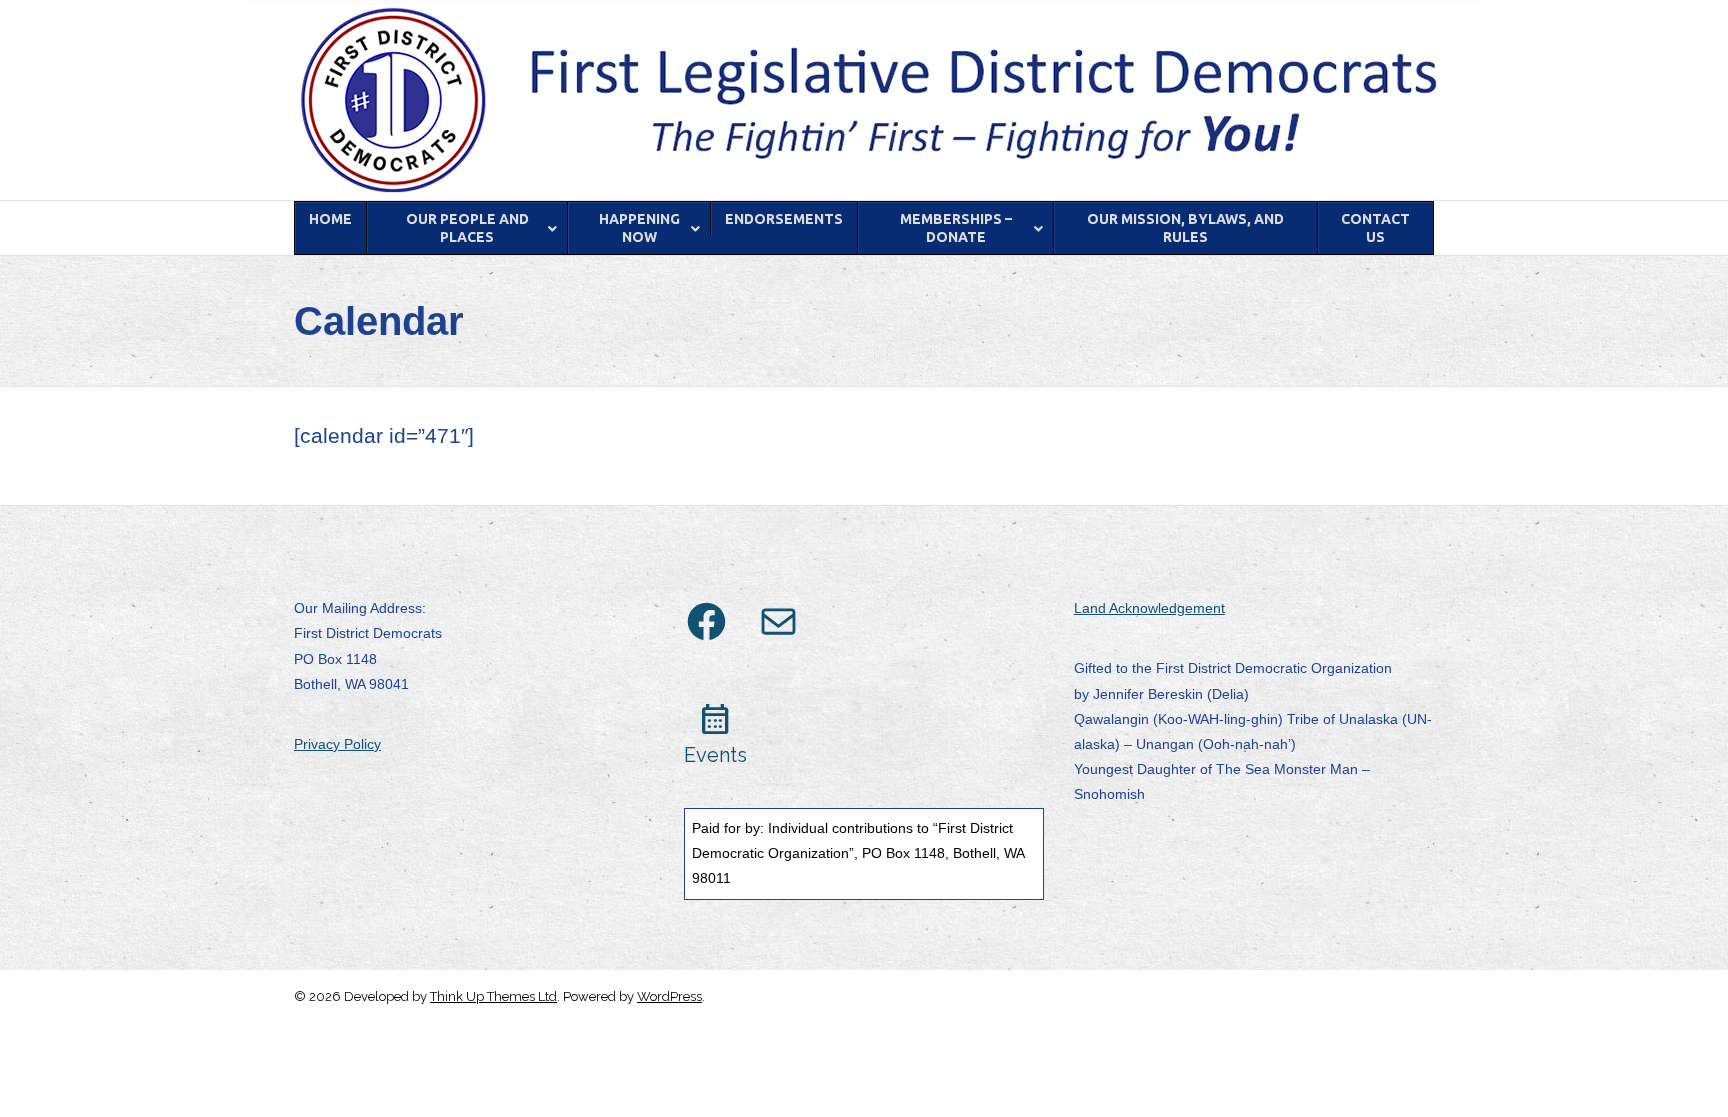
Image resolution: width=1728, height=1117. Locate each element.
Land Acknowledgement (1149, 608)
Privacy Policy (337, 744)
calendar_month (715, 719)
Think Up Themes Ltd (493, 996)
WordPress (669, 996)
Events (715, 755)
